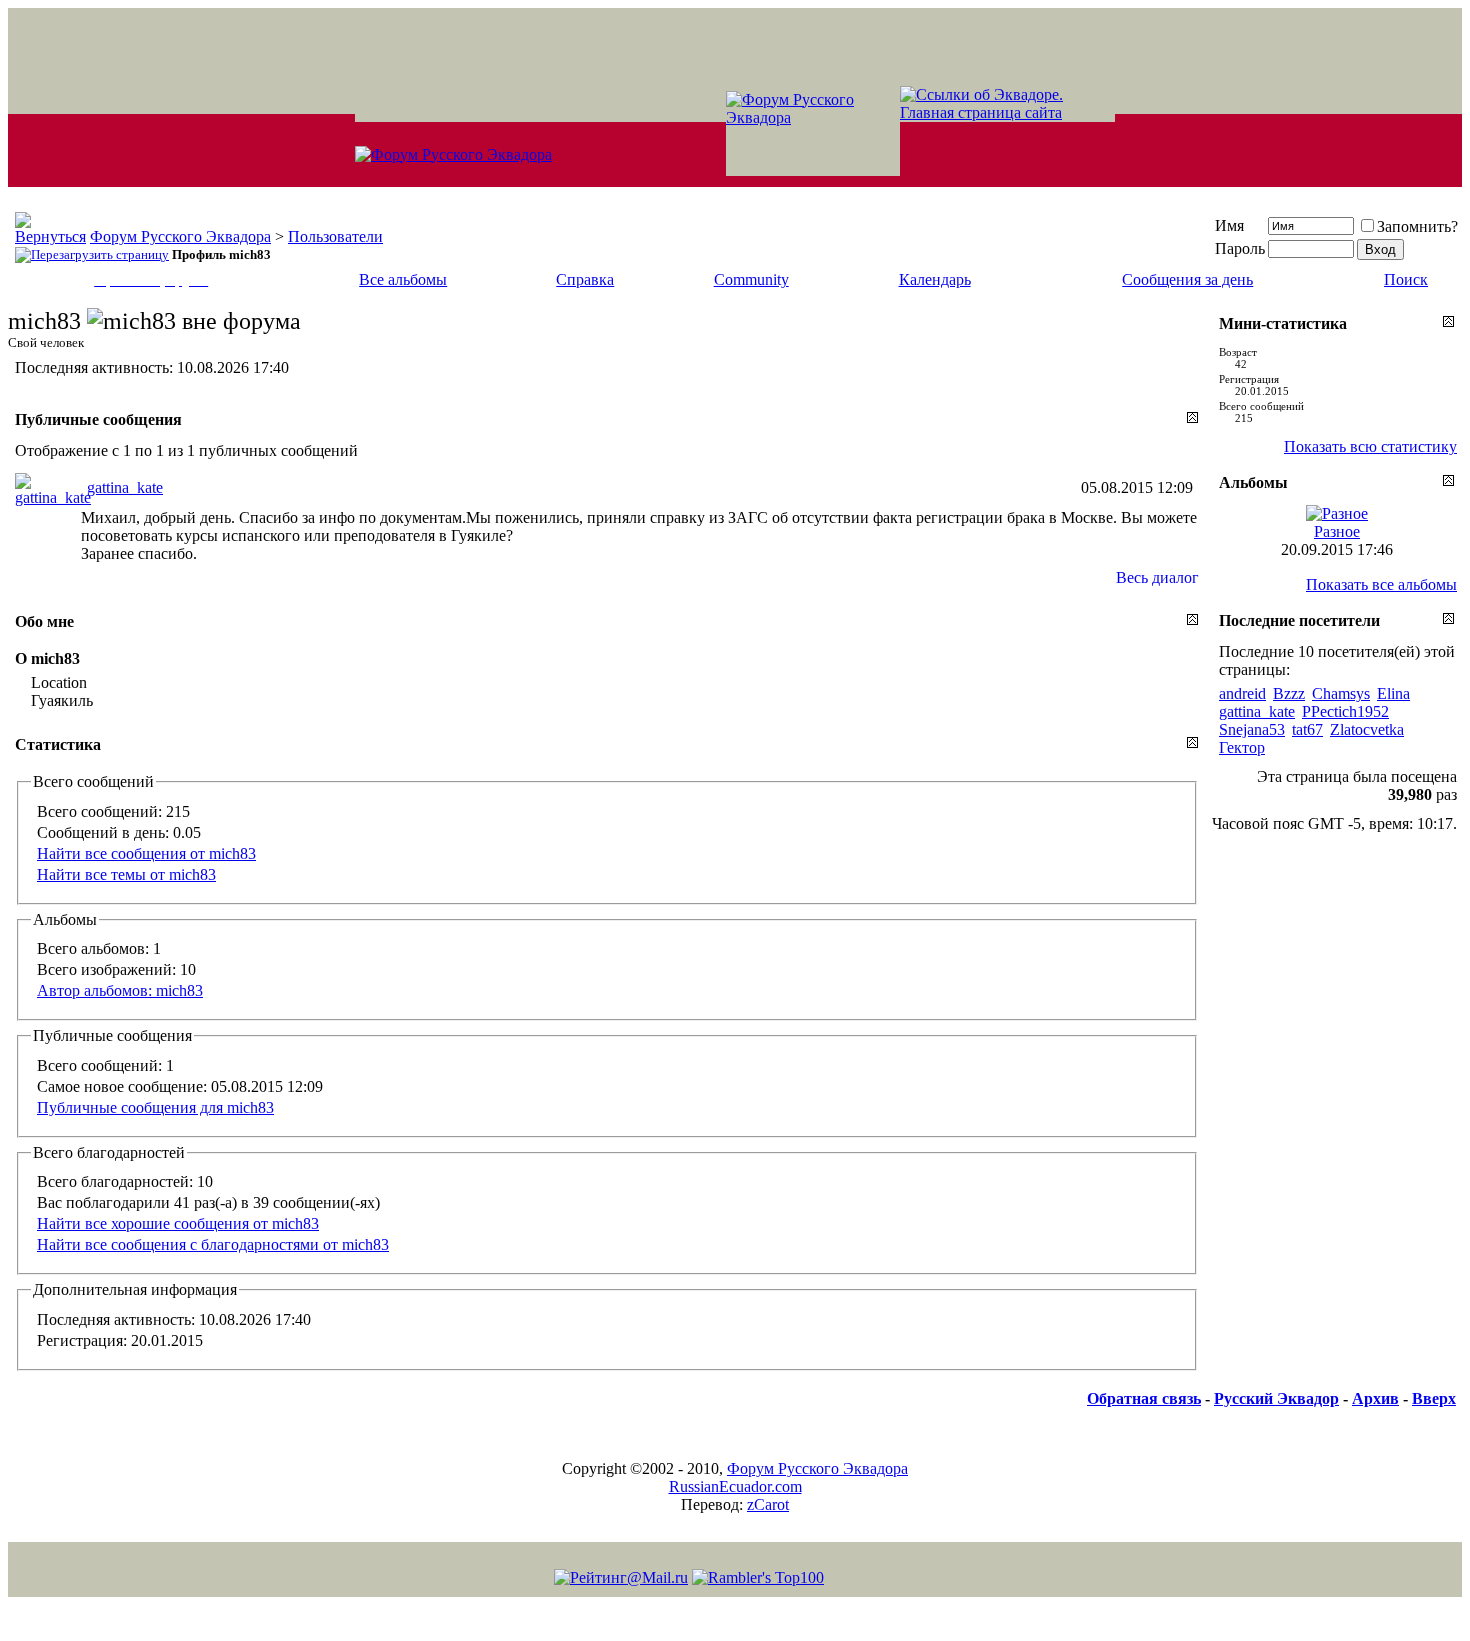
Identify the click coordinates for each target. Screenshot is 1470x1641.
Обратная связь (1144, 1398)
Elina (1393, 693)
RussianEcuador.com (735, 1486)
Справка (585, 279)
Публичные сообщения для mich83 (155, 1107)
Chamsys (1341, 693)
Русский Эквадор (1276, 1398)
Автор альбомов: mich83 (120, 990)
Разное (1337, 531)
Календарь (935, 279)
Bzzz (1289, 693)
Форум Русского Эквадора (180, 236)
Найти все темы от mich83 (126, 874)
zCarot (768, 1504)
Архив (1375, 1398)
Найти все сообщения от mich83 (146, 853)
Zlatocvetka (1367, 729)
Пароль (1240, 248)
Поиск (1406, 279)
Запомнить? (1417, 226)
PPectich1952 (1345, 711)
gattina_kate (125, 487)
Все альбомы (403, 279)
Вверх (1434, 1398)
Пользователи (335, 236)
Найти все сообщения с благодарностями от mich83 (213, 1244)
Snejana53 (1252, 729)
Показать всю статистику (1370, 446)
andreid (1242, 693)
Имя (1229, 225)
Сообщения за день (1187, 279)
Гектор (1242, 747)
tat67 (1307, 729)
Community (751, 279)
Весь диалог (1157, 577)
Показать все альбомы (1381, 584)
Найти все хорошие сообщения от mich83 (178, 1223)
